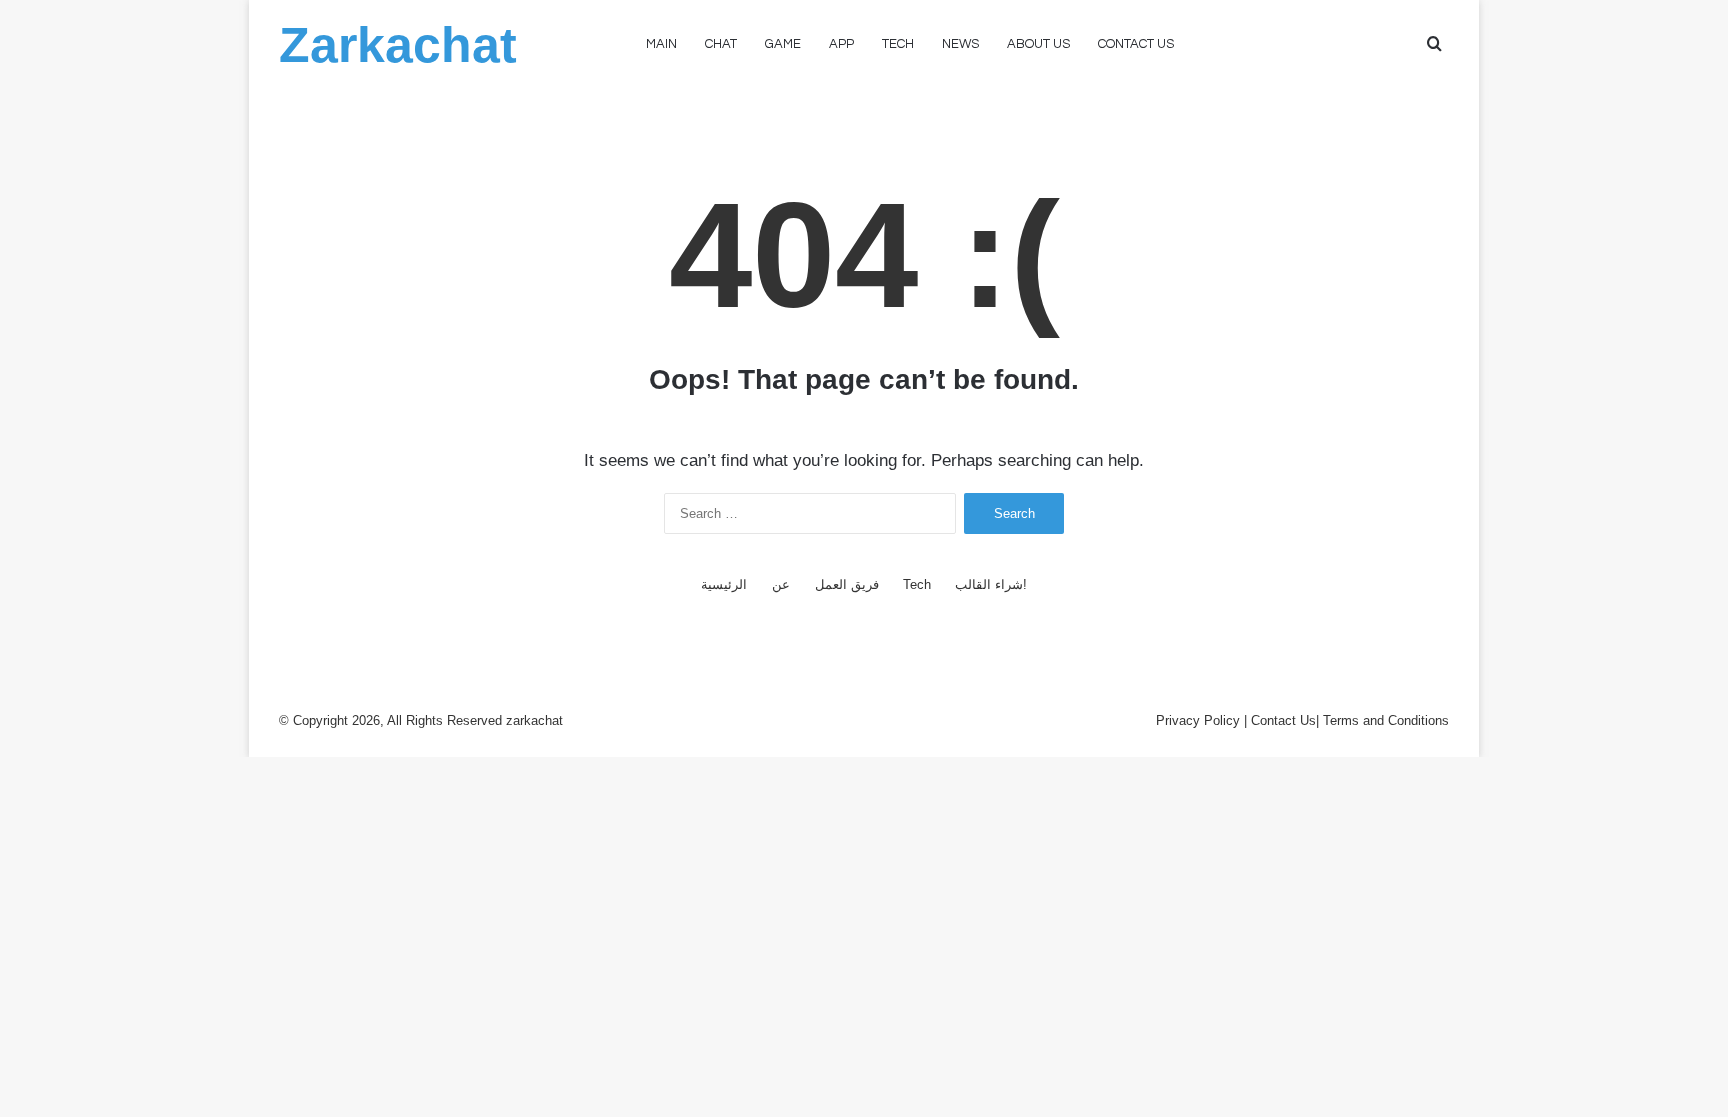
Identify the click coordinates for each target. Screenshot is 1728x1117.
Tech (898, 44)
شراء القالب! (991, 584)
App (841, 44)
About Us (1038, 44)
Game (783, 44)
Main (661, 44)
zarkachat (534, 720)
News (960, 44)
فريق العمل (847, 584)
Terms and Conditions (1386, 720)
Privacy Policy (1198, 720)
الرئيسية (724, 584)
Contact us (1136, 44)
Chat (721, 44)
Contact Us (1283, 720)
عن (781, 584)
